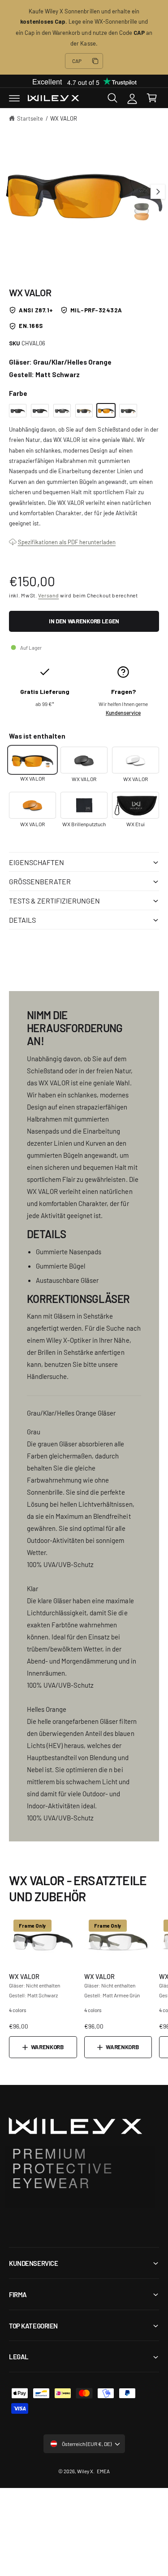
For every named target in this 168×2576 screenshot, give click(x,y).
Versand (48, 595)
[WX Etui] (136, 805)
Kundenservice (123, 713)
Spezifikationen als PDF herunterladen (67, 542)
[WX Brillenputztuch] (84, 805)
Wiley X (85, 2471)
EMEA (103, 2471)
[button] (14, 98)
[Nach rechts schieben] (158, 192)
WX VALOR (64, 118)
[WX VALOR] (18, 411)
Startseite (30, 118)
